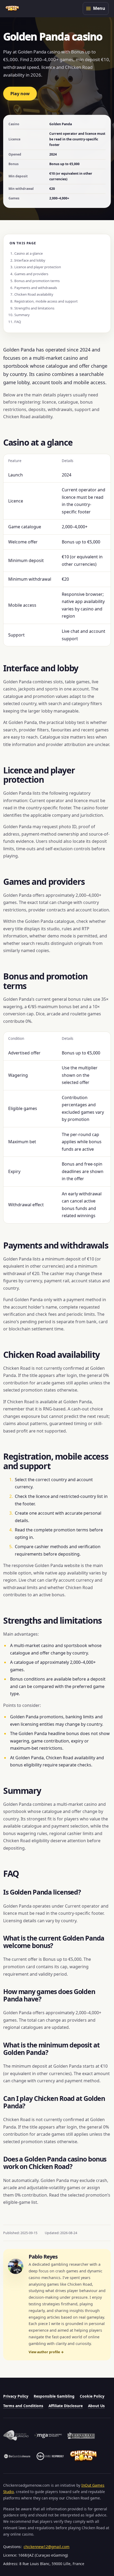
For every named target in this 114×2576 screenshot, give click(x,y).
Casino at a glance (28, 253)
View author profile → (46, 2352)
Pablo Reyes (43, 2257)
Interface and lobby (30, 260)
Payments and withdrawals (36, 288)
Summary (22, 315)
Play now (20, 94)
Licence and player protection (38, 267)
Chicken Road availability (34, 294)
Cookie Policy (92, 2396)
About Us (96, 2406)
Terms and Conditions (23, 2406)
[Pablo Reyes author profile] (16, 2266)
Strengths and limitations (34, 308)
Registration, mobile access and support (46, 301)
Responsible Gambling (54, 2396)
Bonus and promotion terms (37, 281)
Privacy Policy (16, 2396)
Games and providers (31, 274)
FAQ (18, 322)
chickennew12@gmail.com (47, 2547)
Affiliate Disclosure (66, 2406)
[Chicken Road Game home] (12, 9)
